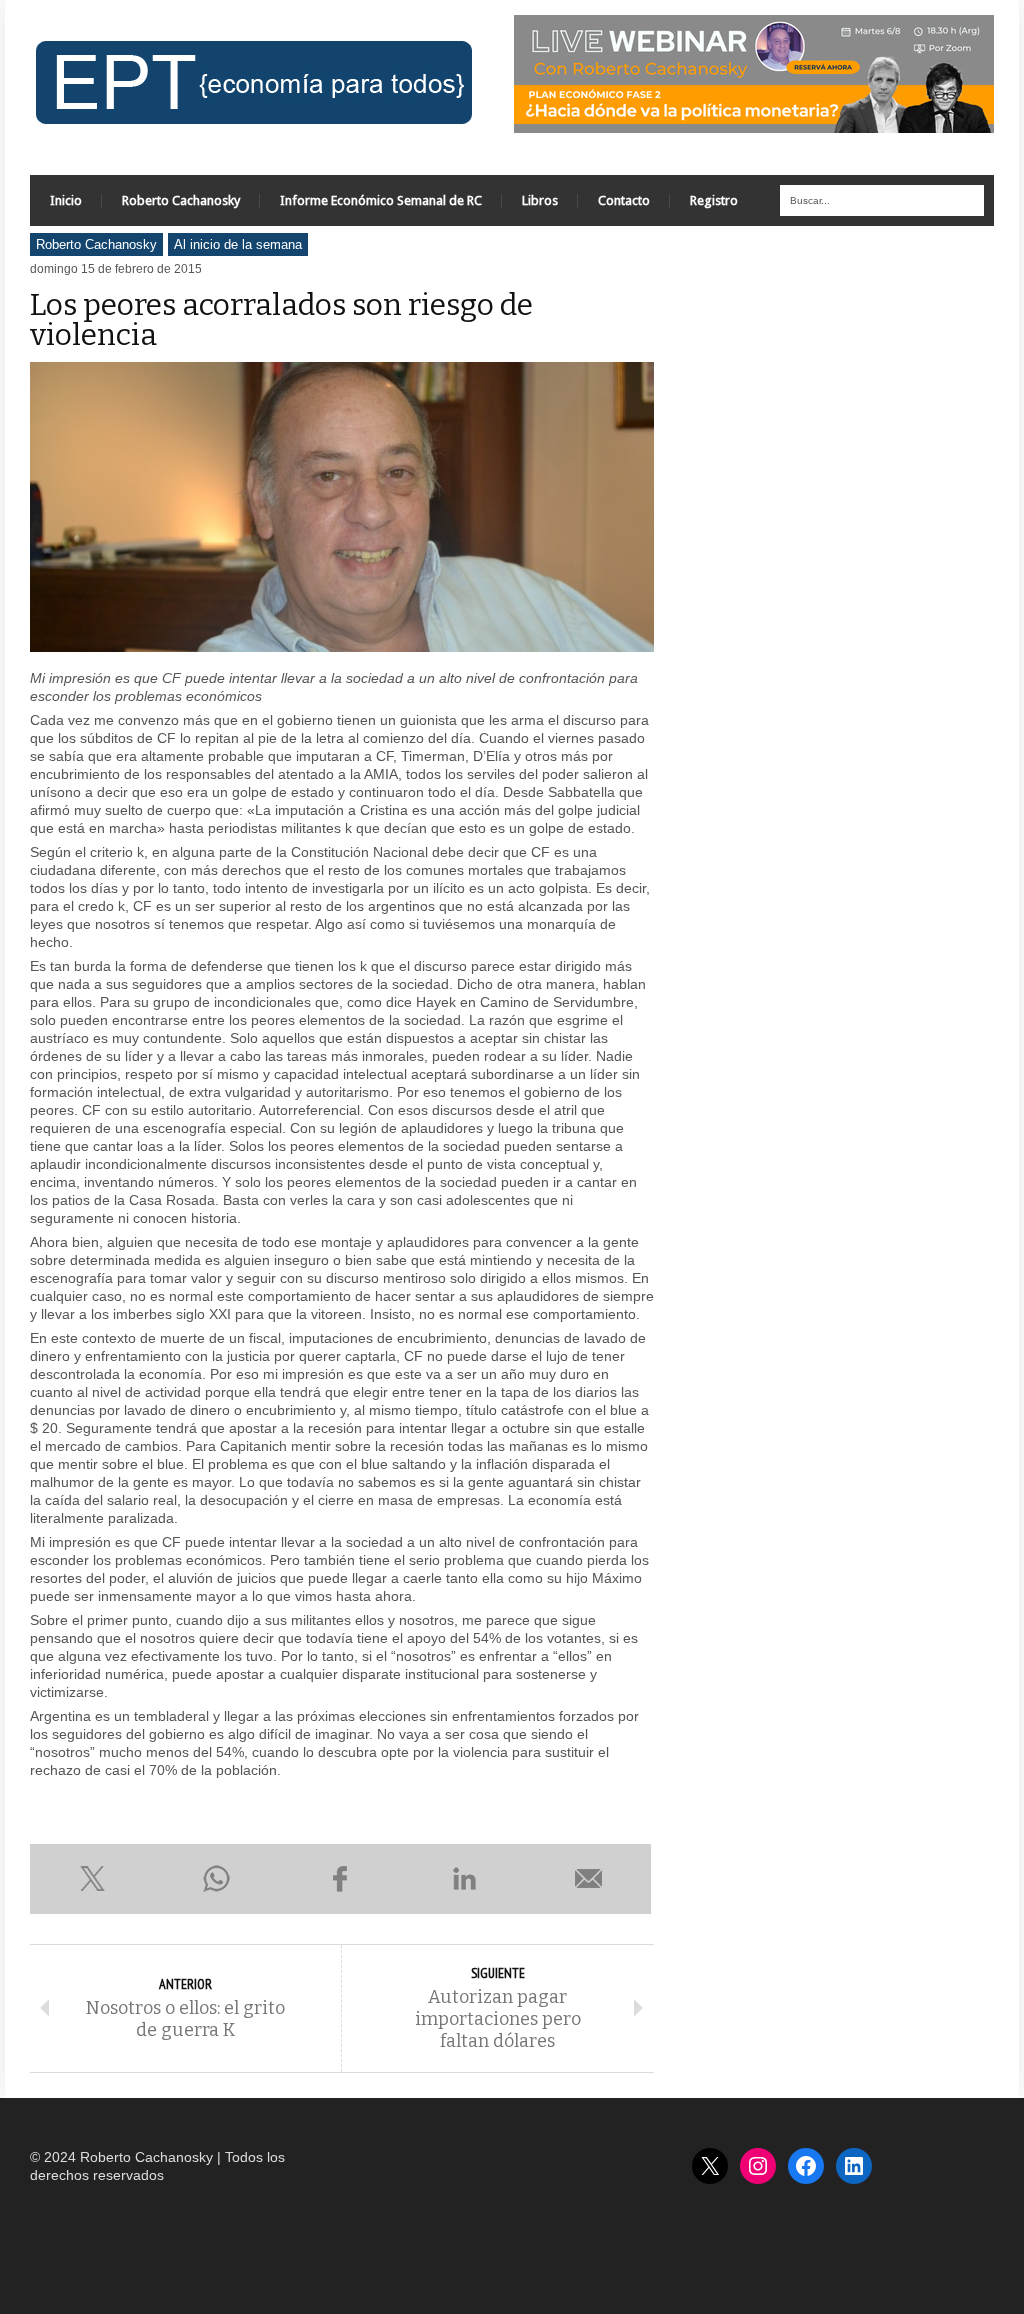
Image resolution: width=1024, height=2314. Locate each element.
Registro (714, 200)
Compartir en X (92, 1879)
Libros (540, 200)
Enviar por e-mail (589, 1879)
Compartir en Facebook (340, 1879)
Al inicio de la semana (238, 244)
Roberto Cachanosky (181, 200)
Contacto (624, 200)
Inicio (66, 200)
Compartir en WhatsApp (216, 1879)
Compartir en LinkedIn (465, 1879)
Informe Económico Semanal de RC (381, 200)
